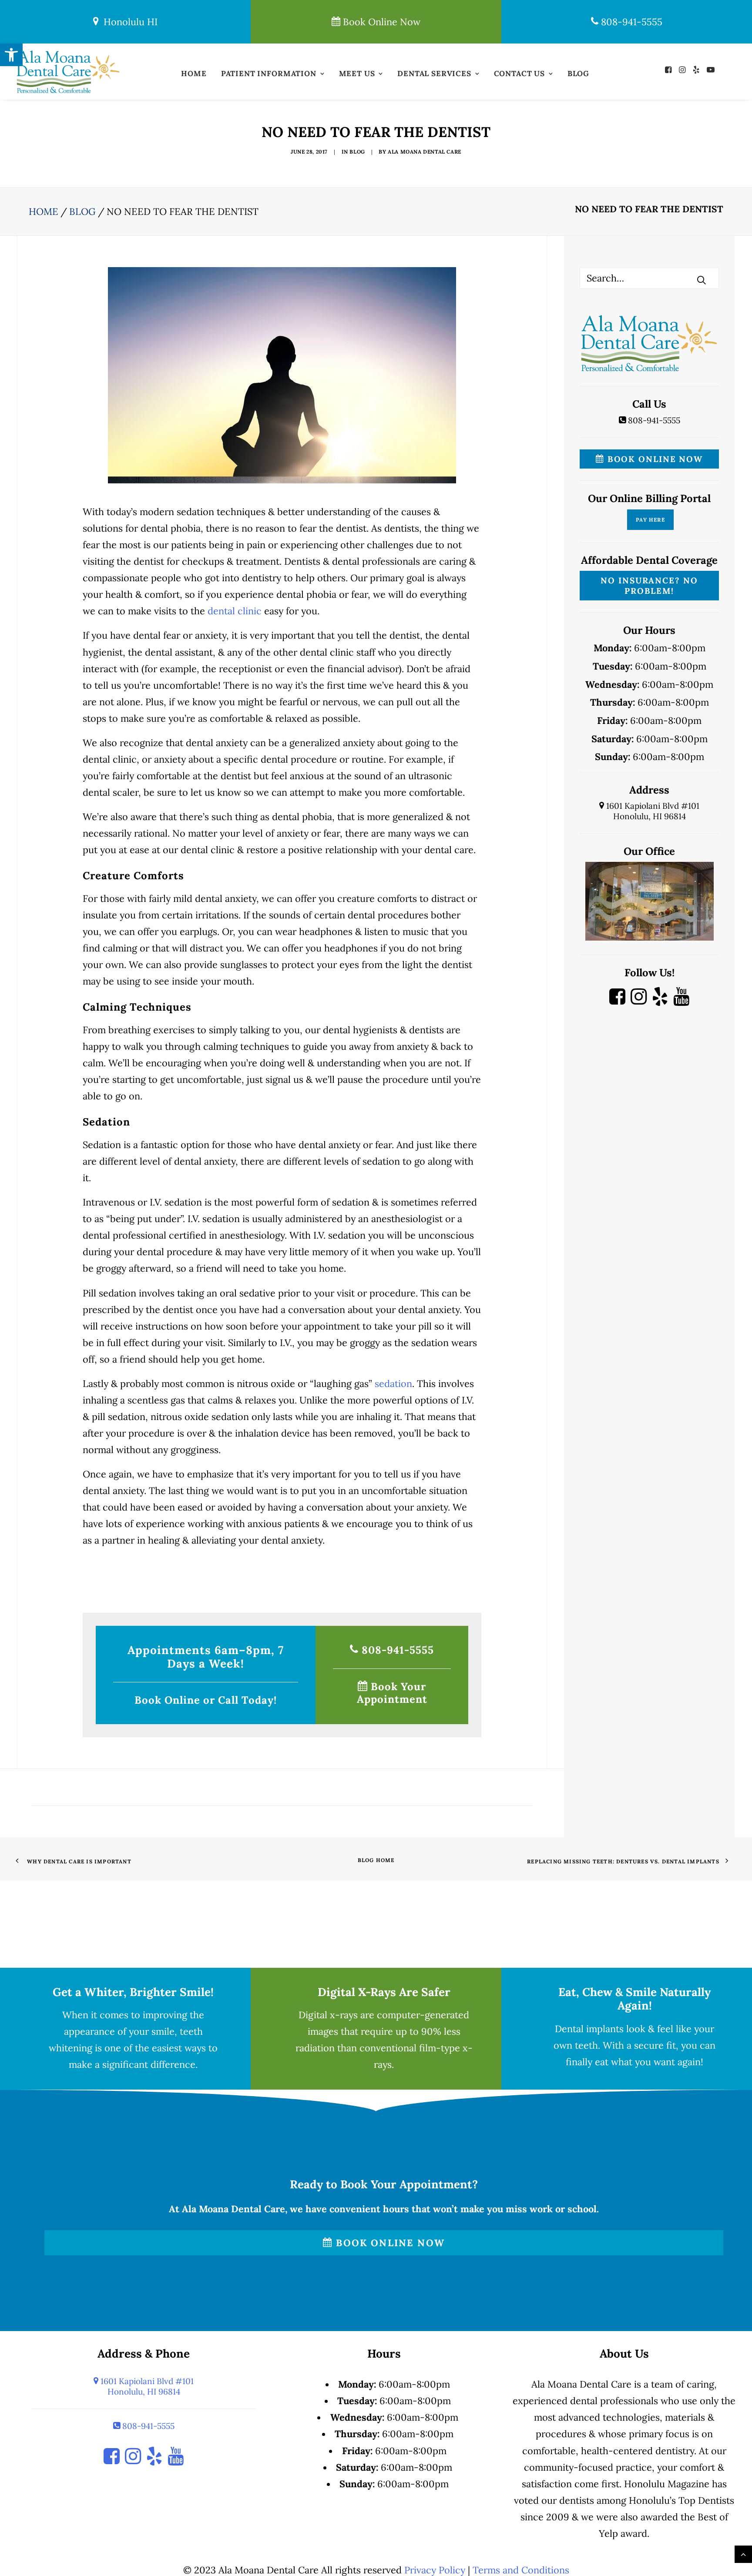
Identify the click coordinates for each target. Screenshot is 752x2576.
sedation (393, 1383)
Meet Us (357, 74)
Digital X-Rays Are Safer (384, 1992)
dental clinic (235, 611)
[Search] (649, 278)
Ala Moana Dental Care (425, 152)
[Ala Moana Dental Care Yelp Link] (660, 1001)
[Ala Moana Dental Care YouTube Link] (681, 1001)
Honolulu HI (128, 22)
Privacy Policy (435, 2570)
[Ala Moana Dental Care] (68, 72)
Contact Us (520, 74)
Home (194, 74)
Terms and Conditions (521, 2570)
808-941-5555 (630, 22)
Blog (578, 74)
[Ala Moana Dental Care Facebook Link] (617, 1001)
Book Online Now (380, 22)
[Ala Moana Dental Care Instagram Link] (639, 1001)
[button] (670, 69)
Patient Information (269, 74)
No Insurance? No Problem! (649, 586)
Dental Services (434, 74)
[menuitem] (194, 76)
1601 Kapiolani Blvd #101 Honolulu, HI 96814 (652, 811)
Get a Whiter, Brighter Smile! (133, 1992)
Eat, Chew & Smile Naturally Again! (634, 1999)
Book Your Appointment (392, 1693)
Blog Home (376, 1860)
